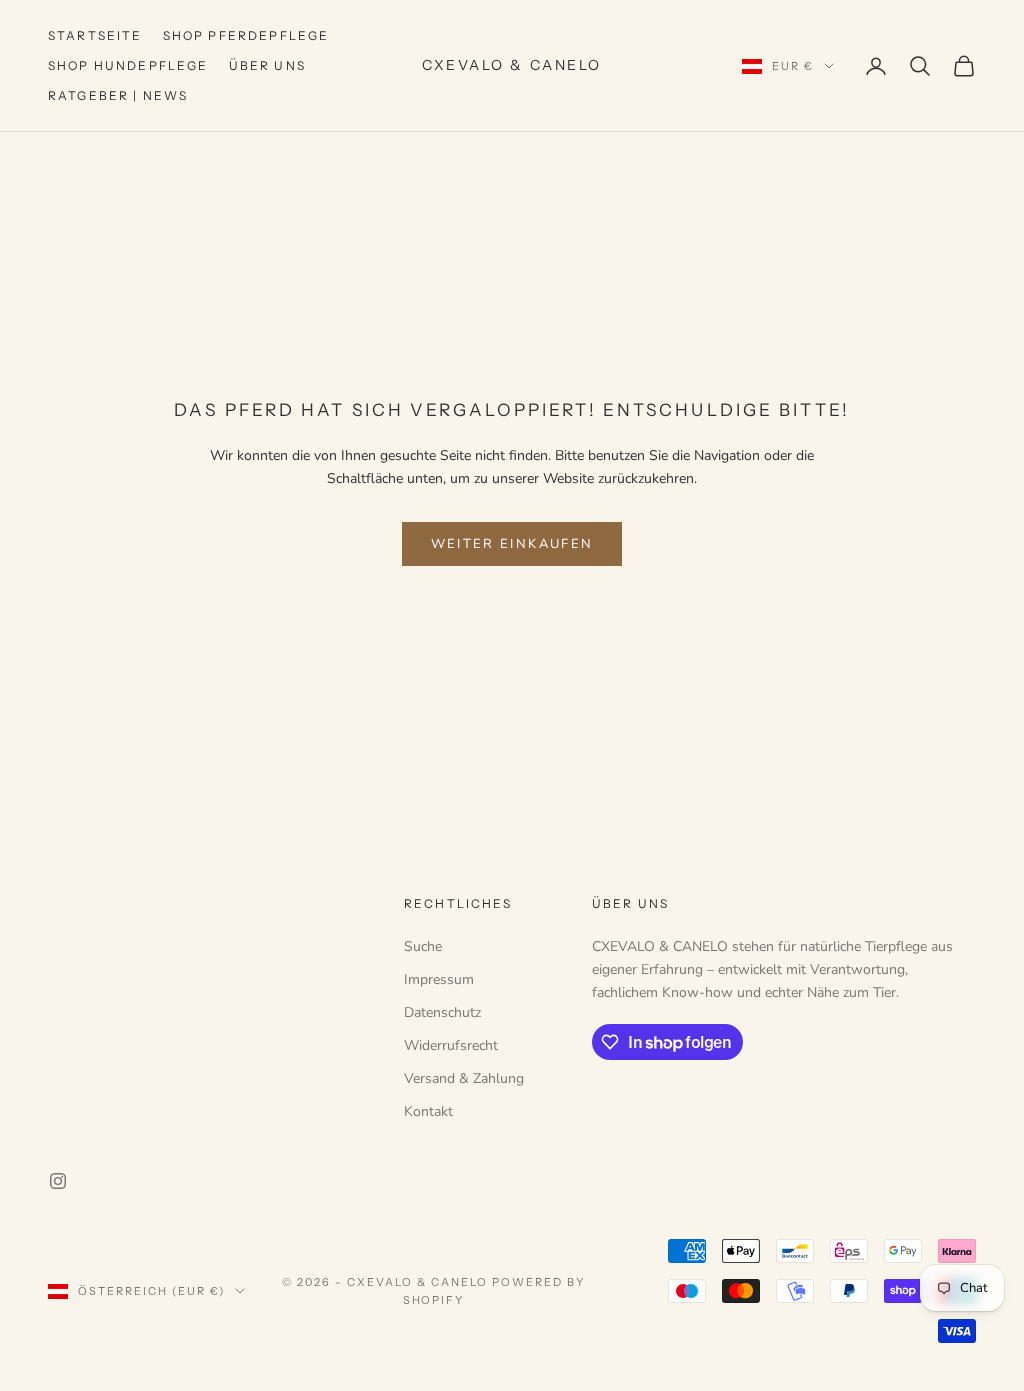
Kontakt (428, 1111)
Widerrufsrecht (451, 1045)
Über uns (267, 65)
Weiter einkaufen (512, 544)
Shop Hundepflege (128, 65)
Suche (423, 946)
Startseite (95, 35)
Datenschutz (442, 1012)
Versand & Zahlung (464, 1078)
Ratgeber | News (118, 95)
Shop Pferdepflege (246, 35)
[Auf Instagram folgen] (58, 1181)
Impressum (439, 979)
